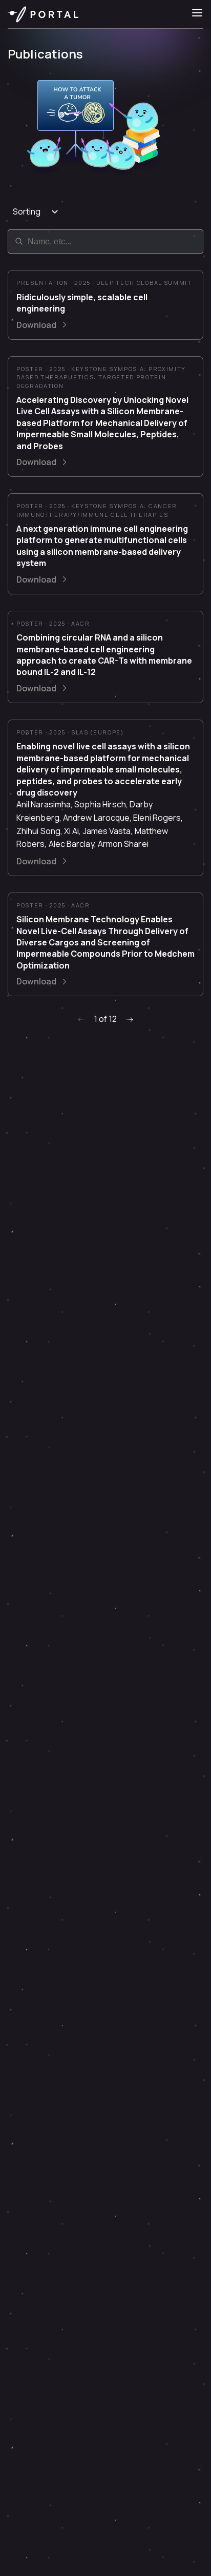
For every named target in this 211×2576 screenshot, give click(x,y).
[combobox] (14, 211)
